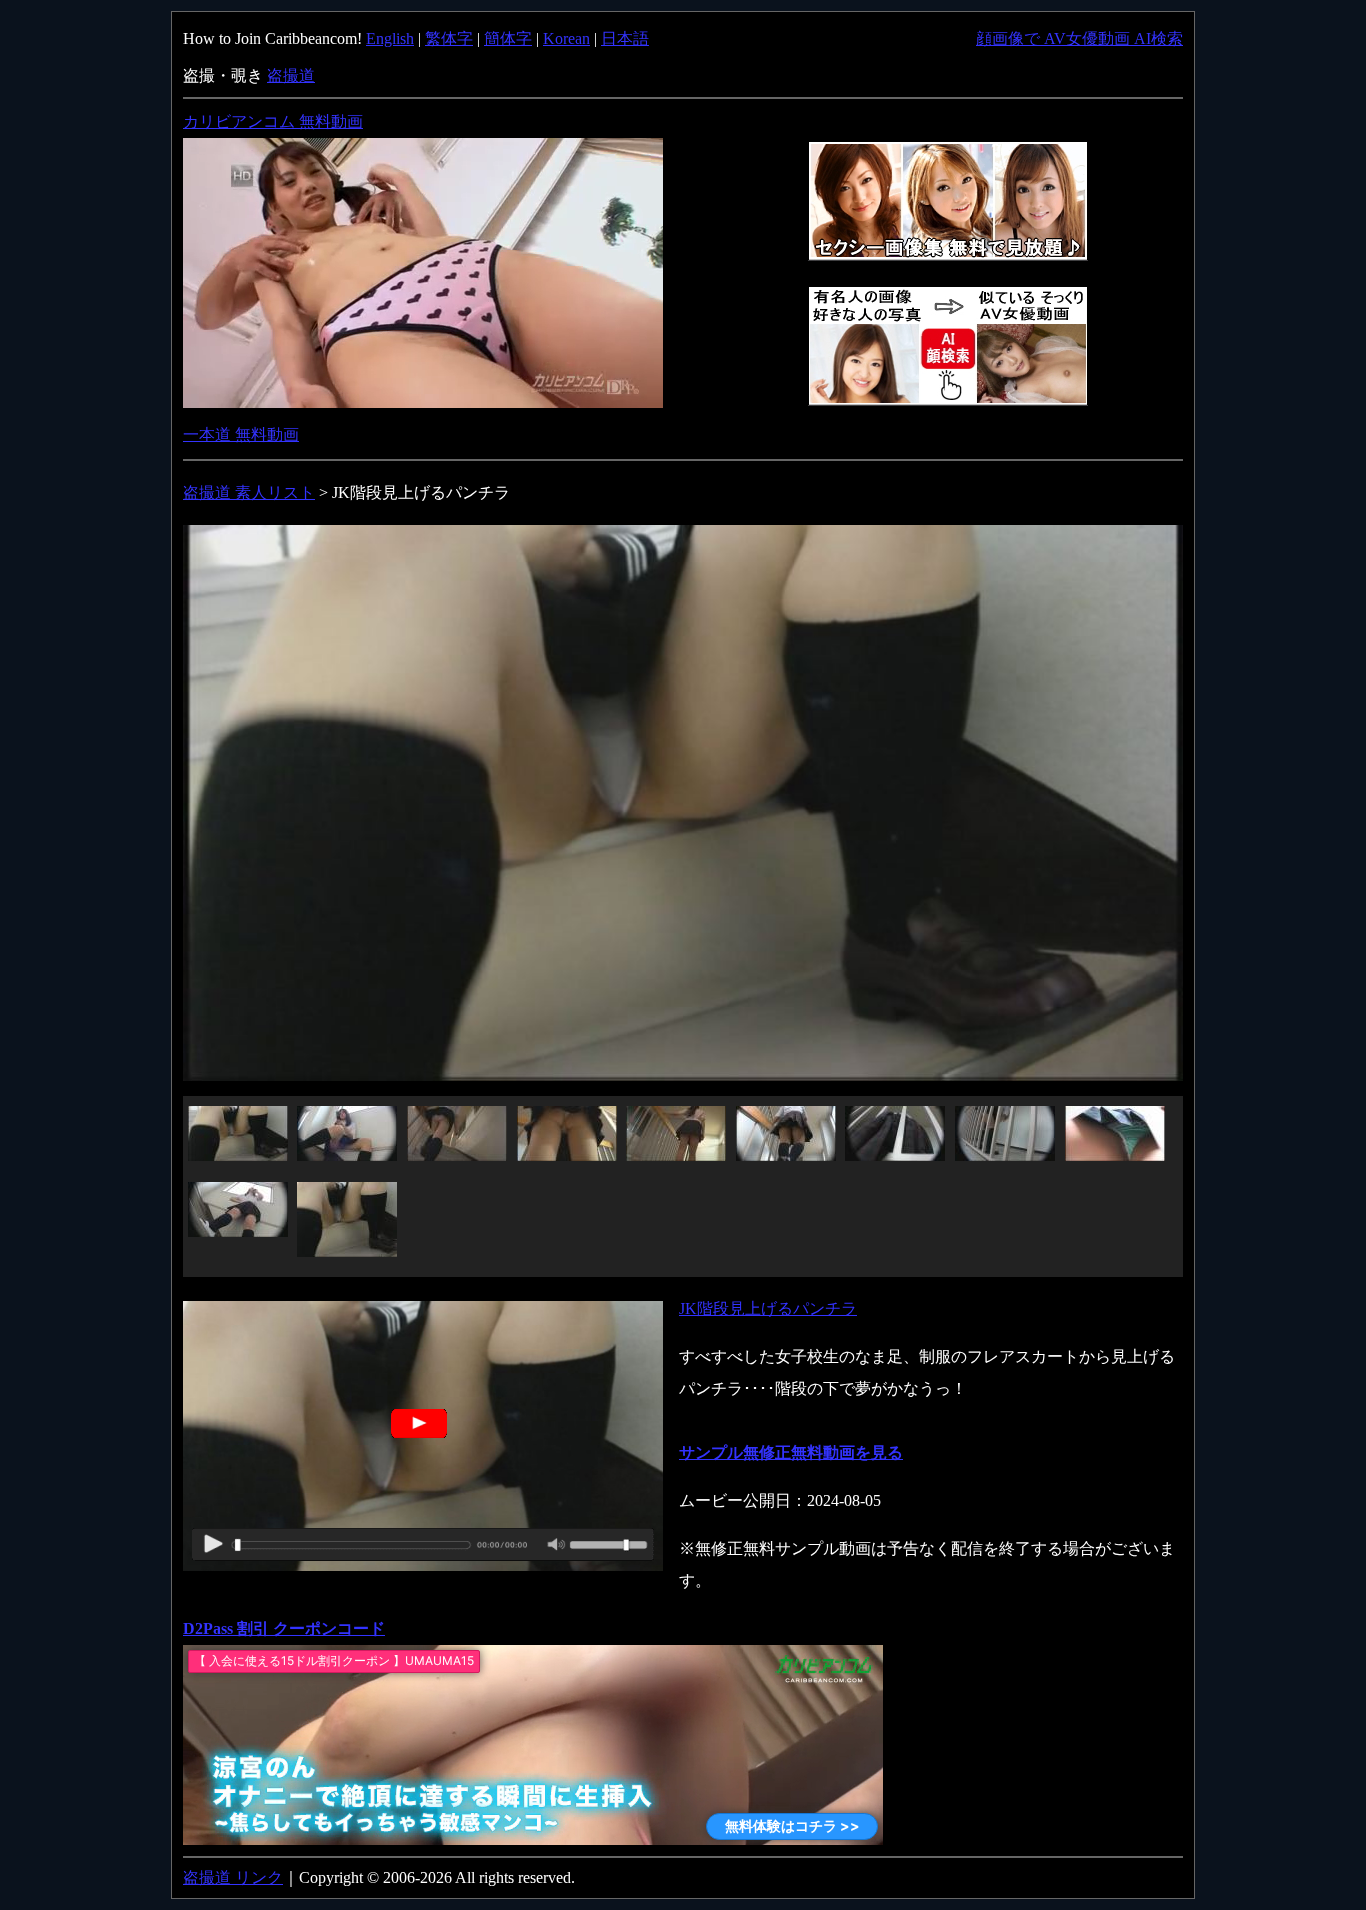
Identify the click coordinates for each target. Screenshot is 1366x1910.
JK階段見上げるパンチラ (768, 1308)
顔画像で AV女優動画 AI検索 (1079, 38)
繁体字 (449, 38)
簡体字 (508, 38)
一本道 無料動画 (241, 434)
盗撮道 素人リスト (249, 492)
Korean (566, 38)
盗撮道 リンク (233, 1877)
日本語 (625, 38)
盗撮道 (291, 75)
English (390, 38)
